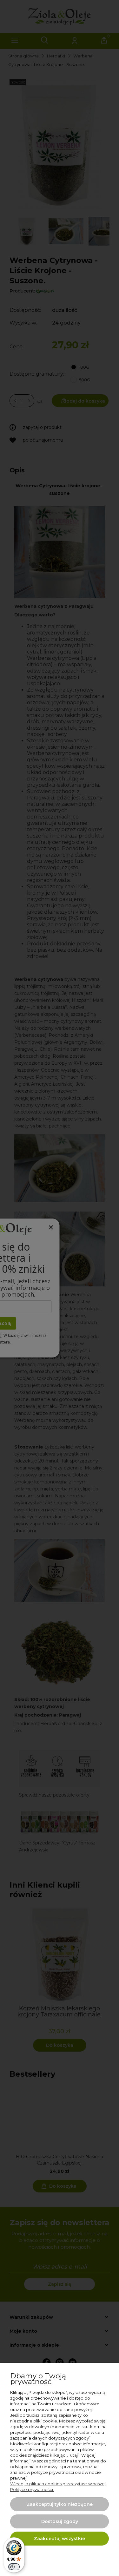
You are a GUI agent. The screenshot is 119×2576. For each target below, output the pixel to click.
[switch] (14, 2567)
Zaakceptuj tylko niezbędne (60, 2504)
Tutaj (73, 2455)
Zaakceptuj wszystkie (60, 2539)
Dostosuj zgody (60, 2521)
